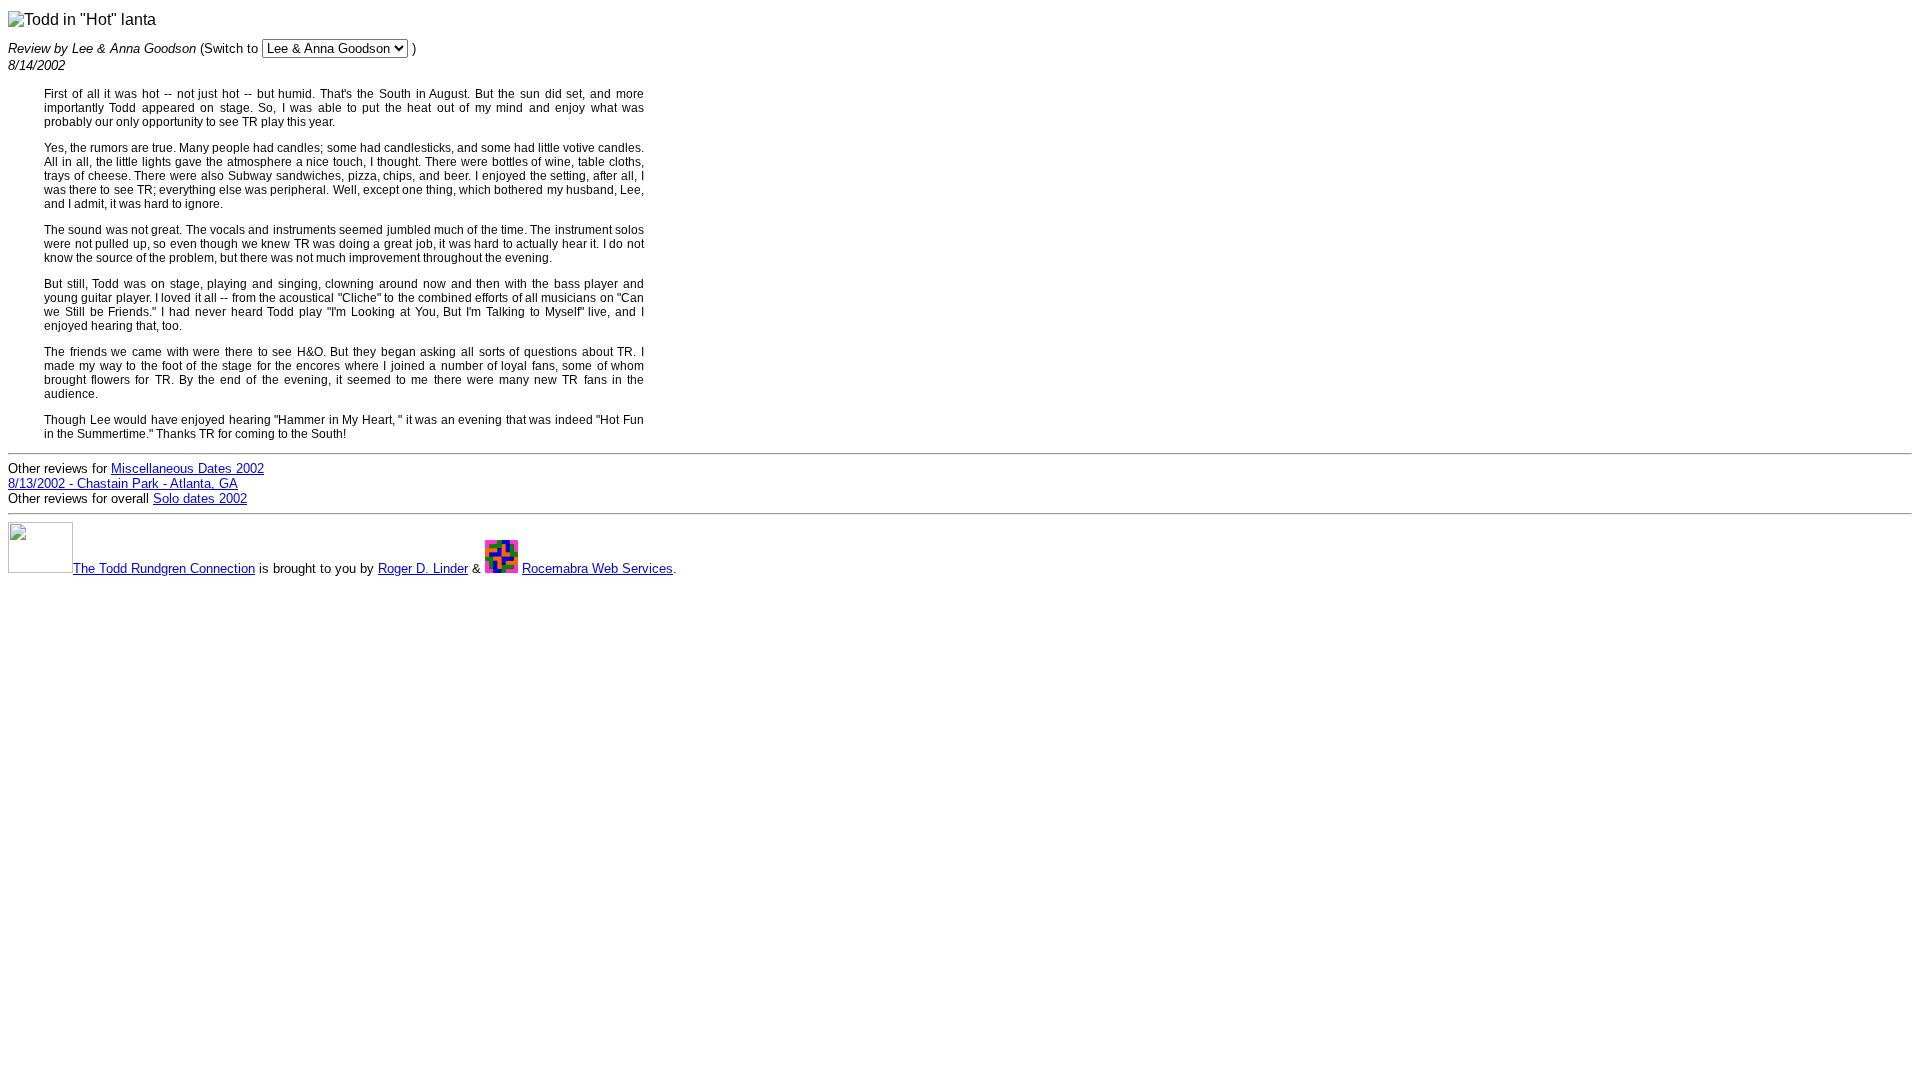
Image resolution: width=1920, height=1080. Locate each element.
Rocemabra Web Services (597, 568)
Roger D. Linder (423, 568)
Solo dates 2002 (200, 498)
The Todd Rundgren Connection (164, 568)
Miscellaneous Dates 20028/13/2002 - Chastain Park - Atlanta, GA (136, 476)
